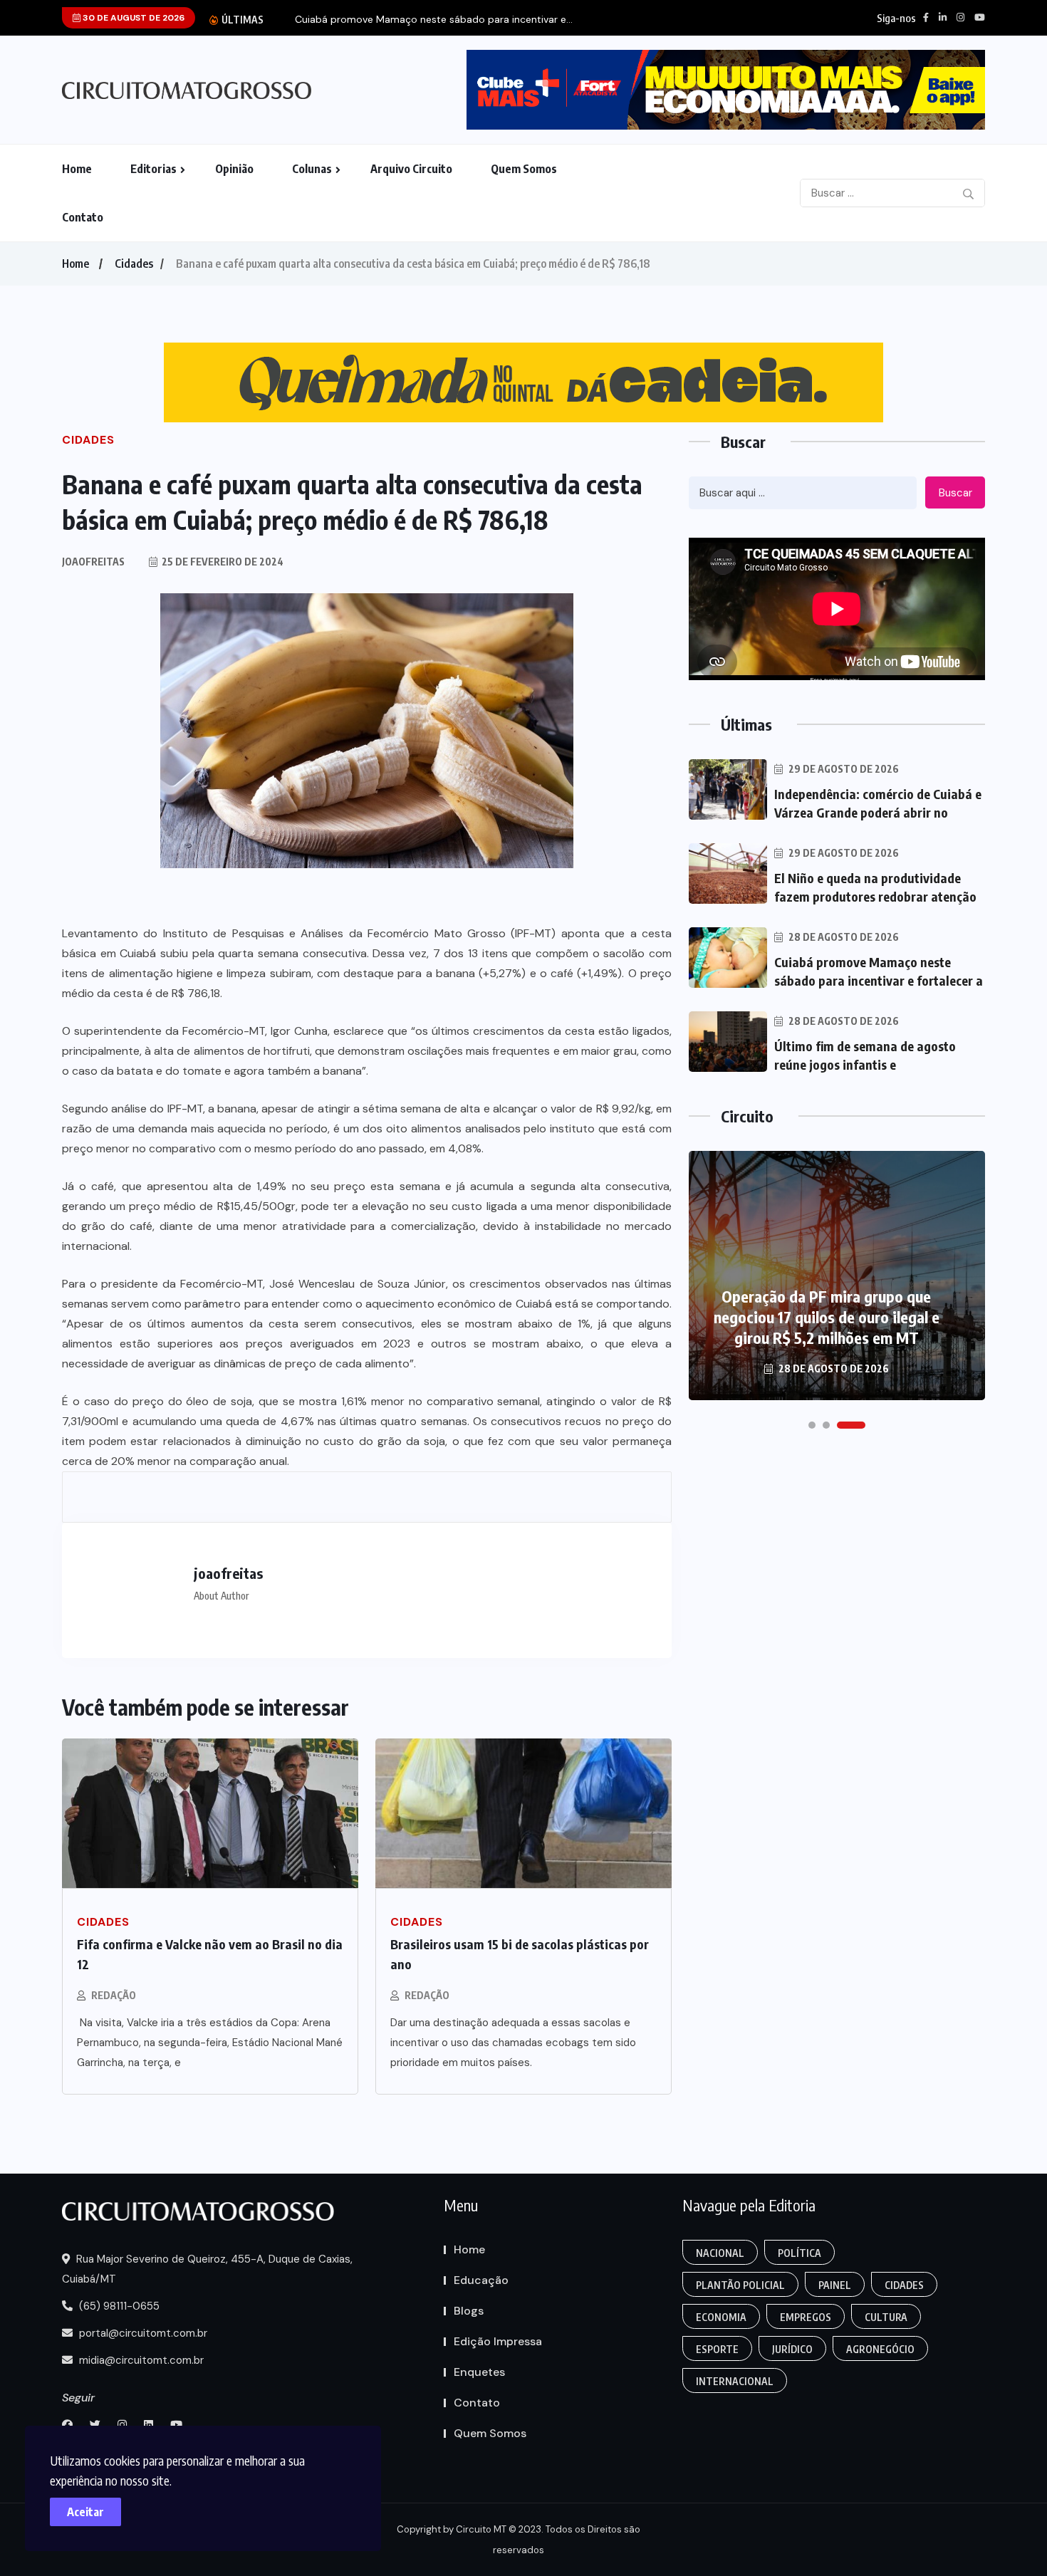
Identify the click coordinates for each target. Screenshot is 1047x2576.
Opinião (234, 169)
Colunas (312, 169)
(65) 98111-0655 (118, 2306)
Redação (114, 1995)
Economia (721, 2317)
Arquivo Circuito (411, 169)
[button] (812, 1425)
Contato (83, 217)
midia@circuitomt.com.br (140, 2360)
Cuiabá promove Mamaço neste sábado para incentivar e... (434, 20)
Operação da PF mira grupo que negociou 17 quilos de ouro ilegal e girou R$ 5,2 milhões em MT (827, 1317)
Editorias (153, 169)
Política (799, 2253)
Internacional (735, 2381)
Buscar (955, 493)
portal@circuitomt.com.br (142, 2333)
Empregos (806, 2317)
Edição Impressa (498, 2341)
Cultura (886, 2317)
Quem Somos (524, 169)
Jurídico (792, 2349)
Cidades (134, 264)
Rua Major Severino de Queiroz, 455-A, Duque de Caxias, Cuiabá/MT (207, 2269)
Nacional (720, 2253)
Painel (835, 2285)
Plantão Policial (740, 2285)
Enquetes (479, 2372)
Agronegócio (880, 2349)
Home (77, 169)
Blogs (469, 2311)
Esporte (717, 2349)
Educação (481, 2280)
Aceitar (85, 2512)
